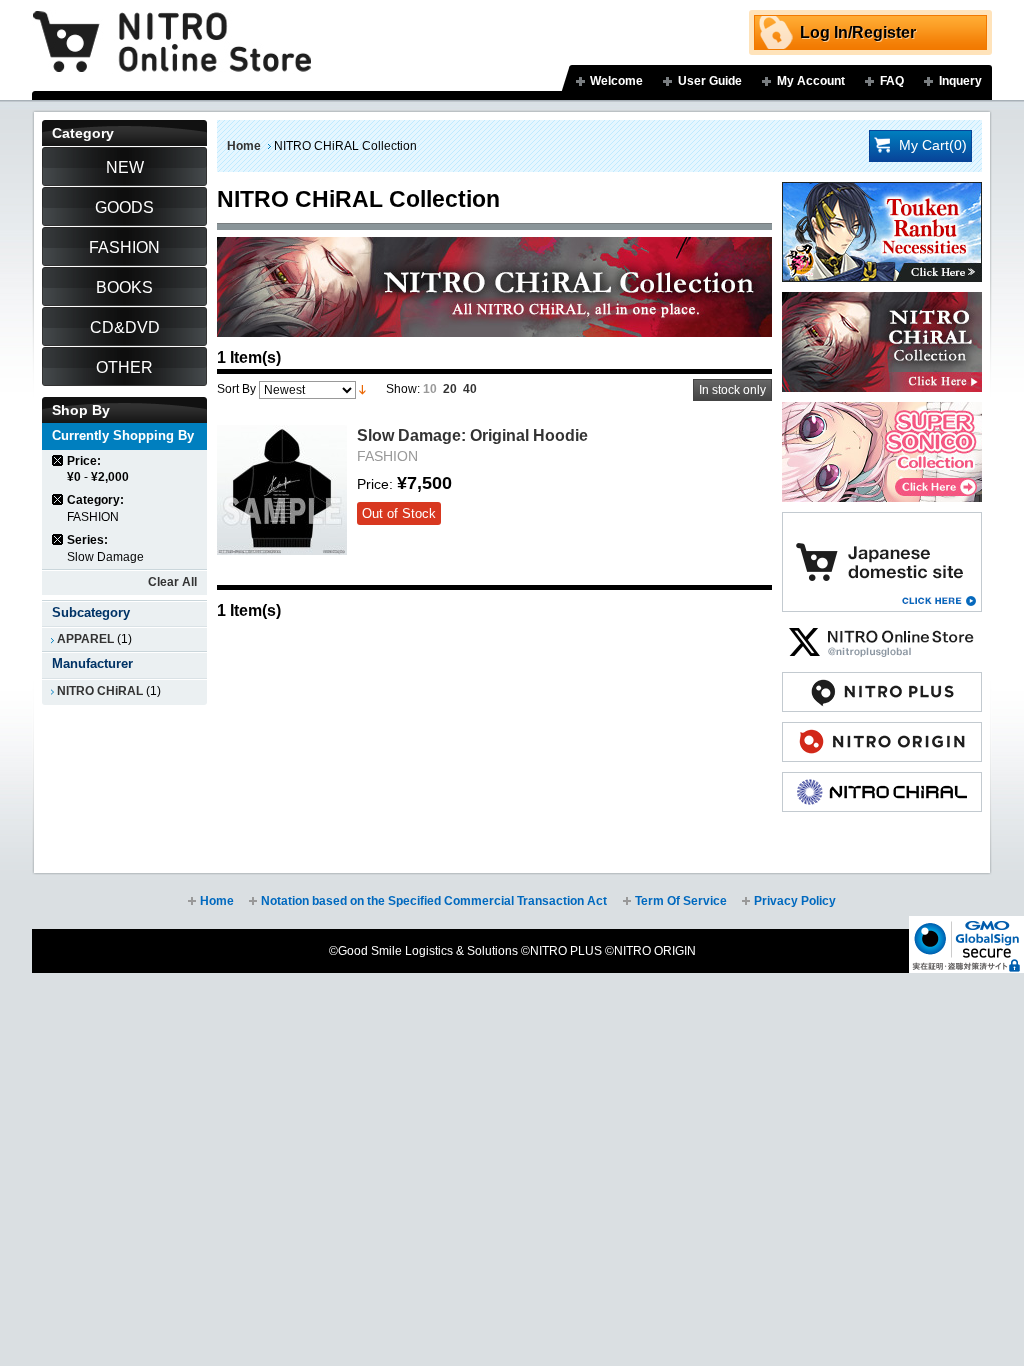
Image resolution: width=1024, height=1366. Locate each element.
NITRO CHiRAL (100, 691)
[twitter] (882, 632)
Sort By (236, 389)
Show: (403, 389)
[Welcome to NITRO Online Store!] (172, 27)
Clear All (172, 582)
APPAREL (85, 639)
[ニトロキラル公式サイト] (882, 782)
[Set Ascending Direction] (362, 389)
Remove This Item (58, 460)
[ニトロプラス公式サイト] (882, 682)
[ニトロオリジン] (882, 732)
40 (470, 389)
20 (450, 389)
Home (244, 146)
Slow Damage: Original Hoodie (472, 435)
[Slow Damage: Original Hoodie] (282, 490)
